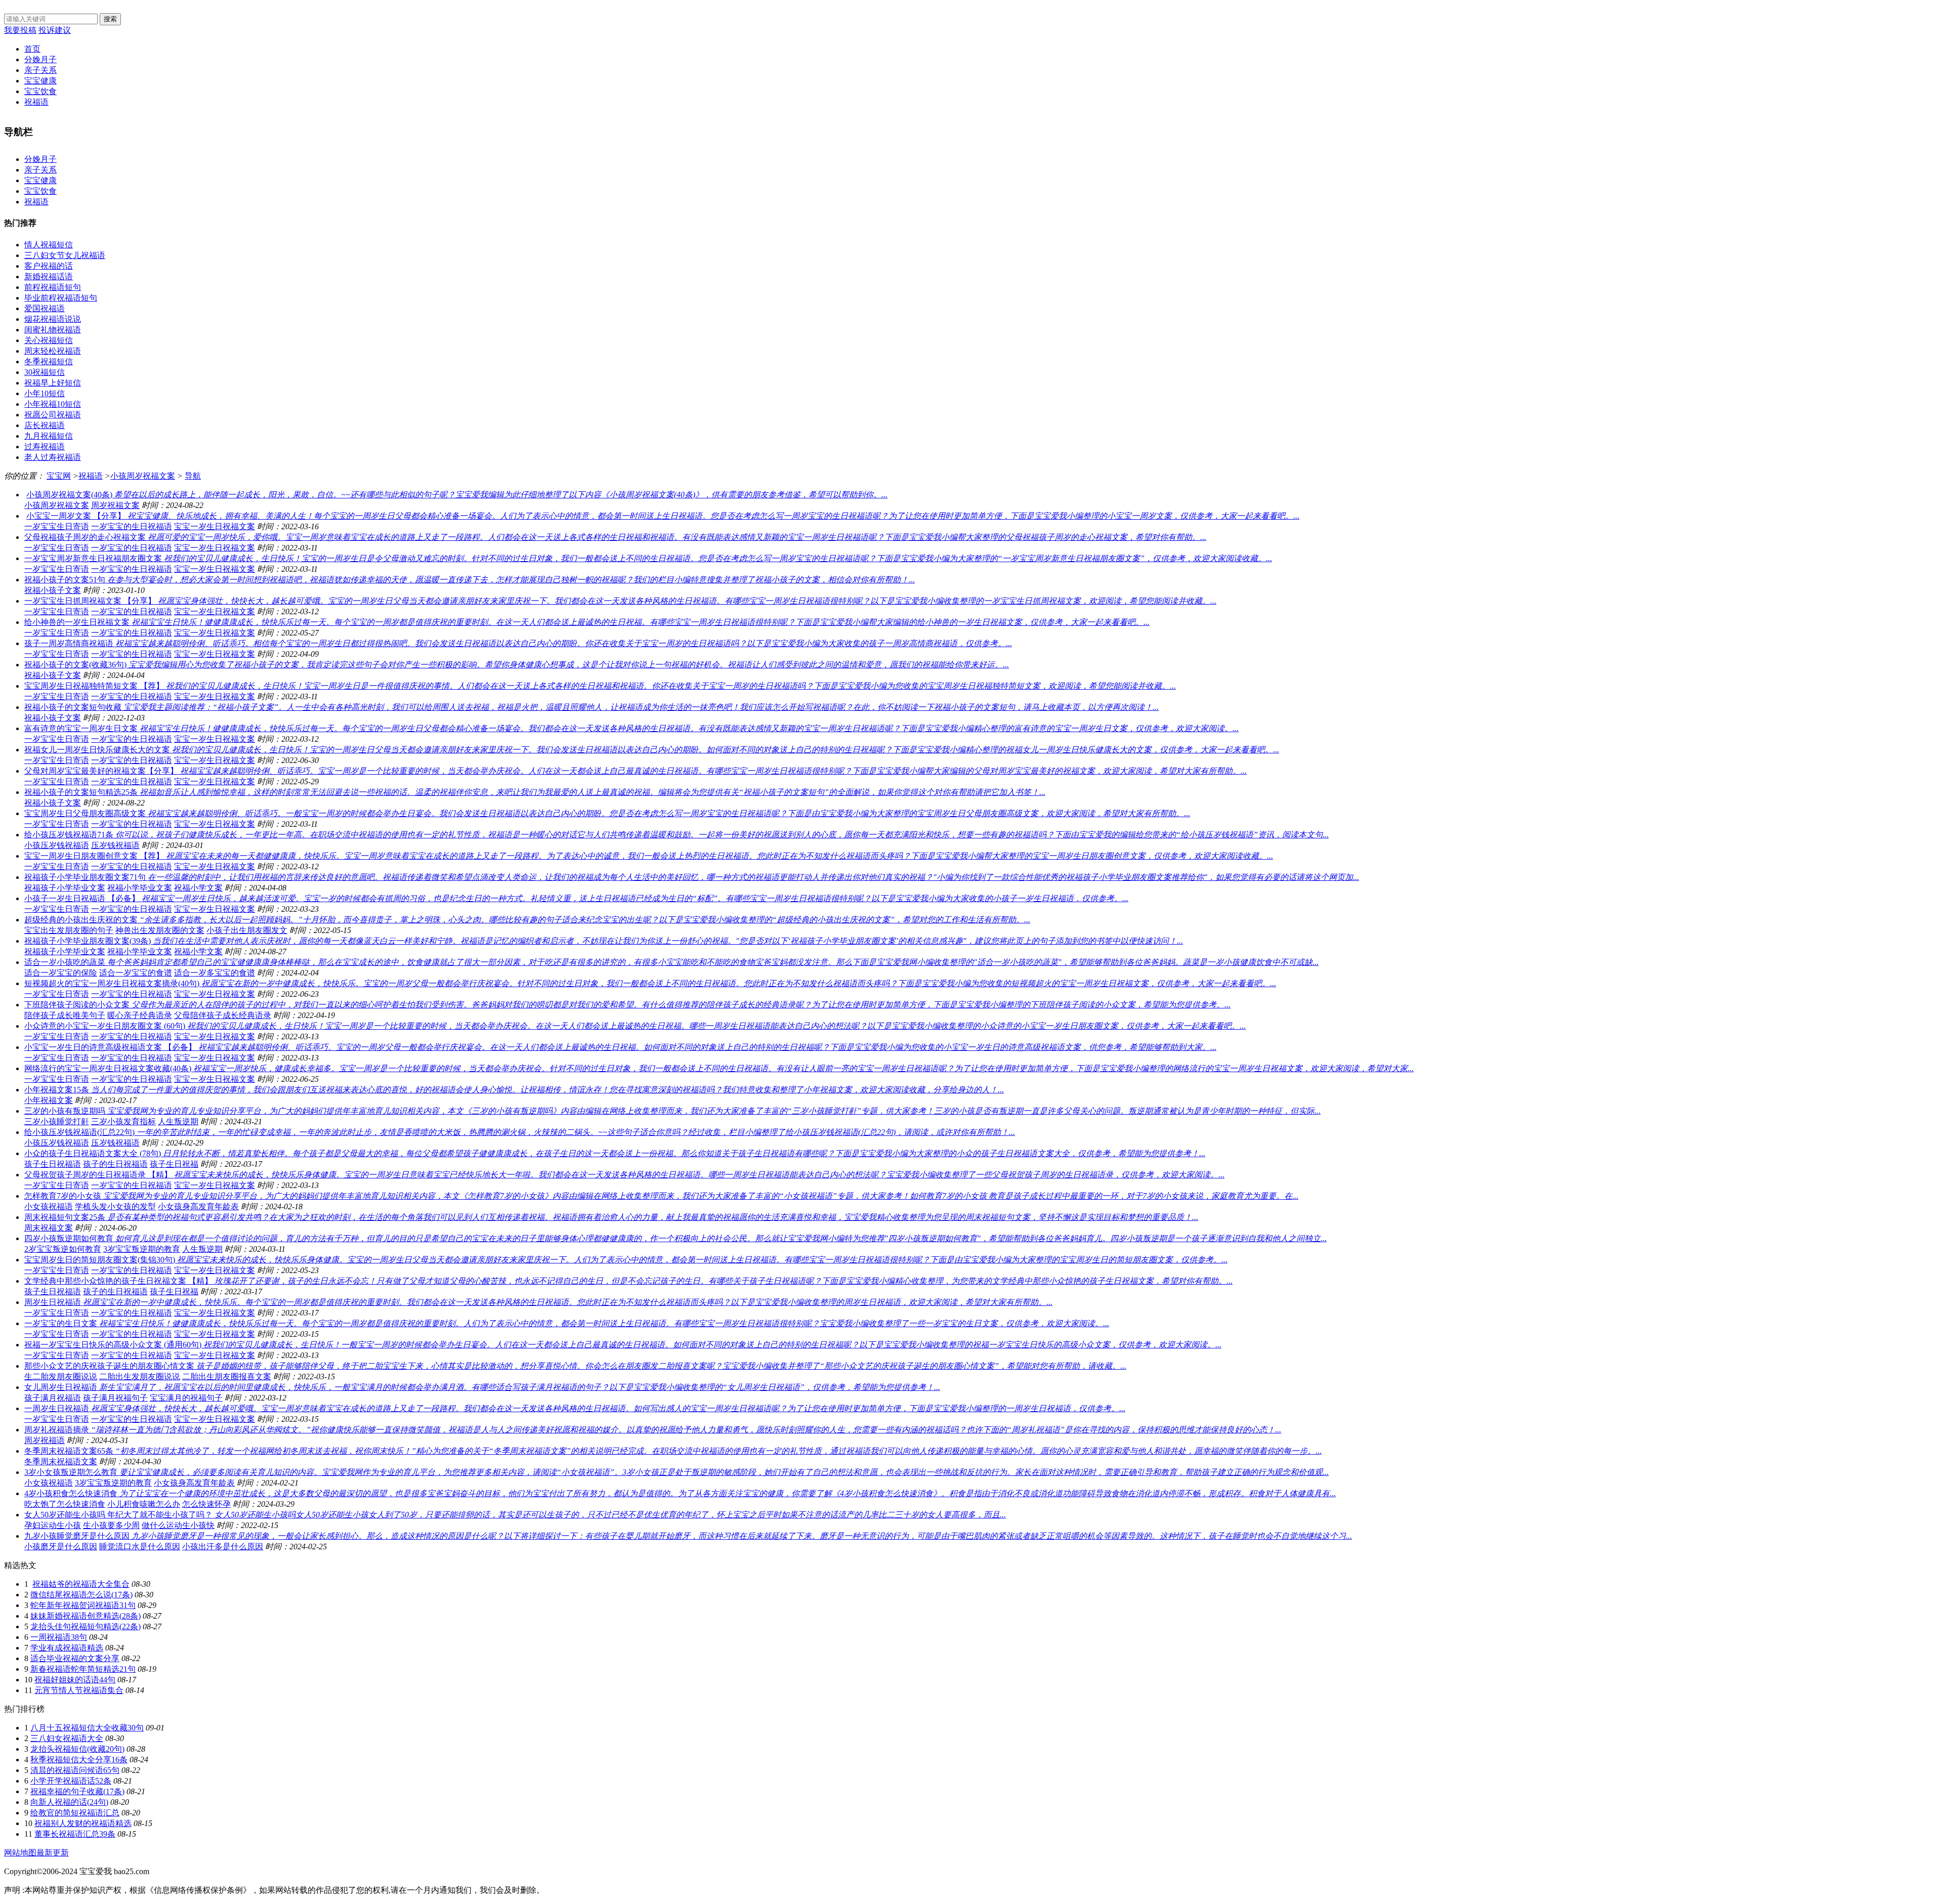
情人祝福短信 (49, 245)
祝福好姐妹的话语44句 (75, 1680)
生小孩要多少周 (111, 1525)
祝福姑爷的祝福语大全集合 (81, 1584)
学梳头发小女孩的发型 (115, 1207)
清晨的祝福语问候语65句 (75, 1770)
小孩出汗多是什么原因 (223, 1547)
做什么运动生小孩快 (178, 1525)
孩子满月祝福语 (53, 1398)
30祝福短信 (45, 372)
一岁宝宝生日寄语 (57, 526)
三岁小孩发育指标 (123, 1122)
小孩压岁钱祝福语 (57, 845)
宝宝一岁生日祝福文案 (215, 526)
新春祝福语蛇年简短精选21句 (83, 1669)
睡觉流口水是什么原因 (140, 1547)
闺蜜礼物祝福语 (53, 330)
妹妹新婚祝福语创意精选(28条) (86, 1616)
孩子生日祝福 (174, 1164)
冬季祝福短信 (49, 362)
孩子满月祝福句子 (115, 1398)
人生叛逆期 (178, 1122)
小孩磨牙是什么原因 (61, 1547)
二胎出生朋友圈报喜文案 (227, 1377)
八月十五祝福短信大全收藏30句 (87, 1728)
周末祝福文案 (49, 1228)
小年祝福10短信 (53, 404)
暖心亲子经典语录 (140, 1015)
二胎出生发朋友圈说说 (140, 1377)
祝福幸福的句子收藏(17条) (77, 1791)
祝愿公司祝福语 (53, 415)
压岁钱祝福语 (115, 845)
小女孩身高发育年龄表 (198, 1207)
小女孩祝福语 (49, 1207)
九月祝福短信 (49, 436)
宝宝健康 (40, 81)
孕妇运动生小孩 (53, 1525)
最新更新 (53, 1853)
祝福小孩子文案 (53, 590)
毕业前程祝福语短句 (61, 298)
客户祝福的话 (49, 266)
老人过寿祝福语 (53, 457)
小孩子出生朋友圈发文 (247, 930)
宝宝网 (59, 476)
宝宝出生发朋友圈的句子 (69, 930)
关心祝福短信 (49, 340)
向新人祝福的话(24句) (69, 1802)
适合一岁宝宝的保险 (61, 973)
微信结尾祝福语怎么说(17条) (81, 1595)
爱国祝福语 (45, 308)
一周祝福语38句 (59, 1637)
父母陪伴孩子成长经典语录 (223, 1015)
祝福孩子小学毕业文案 (65, 888)
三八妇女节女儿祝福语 (65, 255)
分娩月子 (40, 59)
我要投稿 (20, 30)
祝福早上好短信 (53, 383)
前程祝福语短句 (53, 287)
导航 (193, 476)
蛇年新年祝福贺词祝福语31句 (83, 1605)
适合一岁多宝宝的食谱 (215, 973)
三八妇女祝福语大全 (67, 1738)
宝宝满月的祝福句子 (186, 1398)
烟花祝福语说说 (53, 319)
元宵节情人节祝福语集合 (79, 1690)
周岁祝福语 (45, 1440)
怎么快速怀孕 (206, 1504)
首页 (32, 49)
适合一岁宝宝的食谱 (136, 973)
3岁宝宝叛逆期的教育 (142, 1249)
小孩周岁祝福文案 (143, 476)
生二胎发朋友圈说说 (61, 1377)
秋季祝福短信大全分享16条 (79, 1760)
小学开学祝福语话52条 (71, 1781)
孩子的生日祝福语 (115, 1164)
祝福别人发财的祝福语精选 (83, 1823)
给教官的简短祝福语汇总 (75, 1813)
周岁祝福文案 (115, 505)
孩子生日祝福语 (53, 1164)
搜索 (110, 19)
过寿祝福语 (45, 447)
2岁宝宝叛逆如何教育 (63, 1249)
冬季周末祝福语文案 (61, 1462)
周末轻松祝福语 (53, 351)
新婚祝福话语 (49, 277)
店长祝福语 (45, 425)
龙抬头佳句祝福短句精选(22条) (86, 1626)
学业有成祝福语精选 (67, 1648)
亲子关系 (40, 70)
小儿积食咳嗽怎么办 (144, 1504)
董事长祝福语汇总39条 (75, 1834)
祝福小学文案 (198, 888)
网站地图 (20, 1853)
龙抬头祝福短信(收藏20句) (77, 1749)
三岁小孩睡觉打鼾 (57, 1122)
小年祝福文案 (49, 1100)
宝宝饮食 (40, 91)
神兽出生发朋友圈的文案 (160, 930)
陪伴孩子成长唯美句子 (65, 1015)
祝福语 (36, 102)
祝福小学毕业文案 (140, 888)
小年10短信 (45, 393)
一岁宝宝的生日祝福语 (132, 526)
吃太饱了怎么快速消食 (65, 1504)
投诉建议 (55, 30)
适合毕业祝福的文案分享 (75, 1658)
